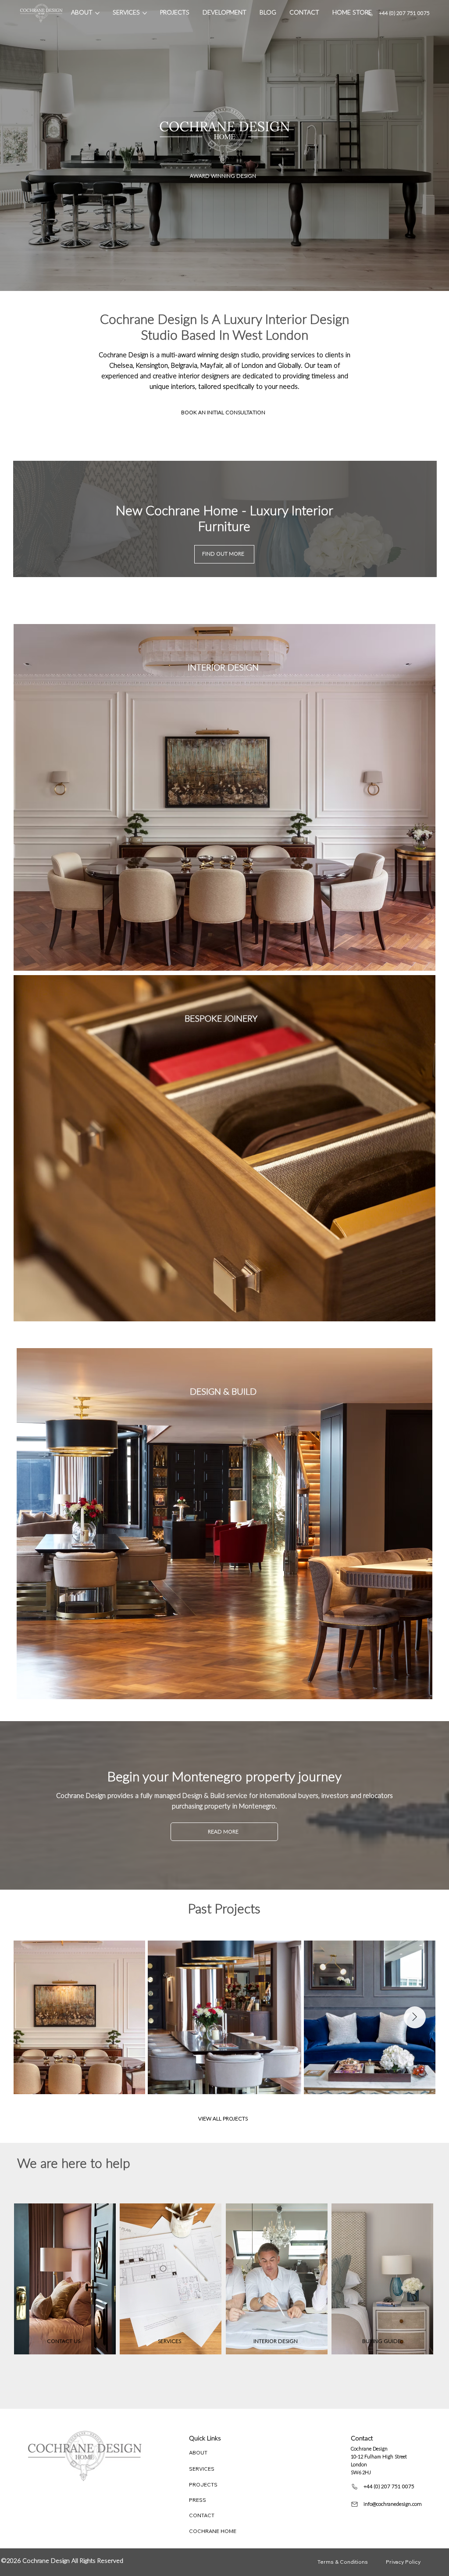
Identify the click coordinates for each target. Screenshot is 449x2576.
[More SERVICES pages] (145, 13)
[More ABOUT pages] (97, 13)
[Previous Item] (35, 2017)
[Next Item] (415, 2017)
